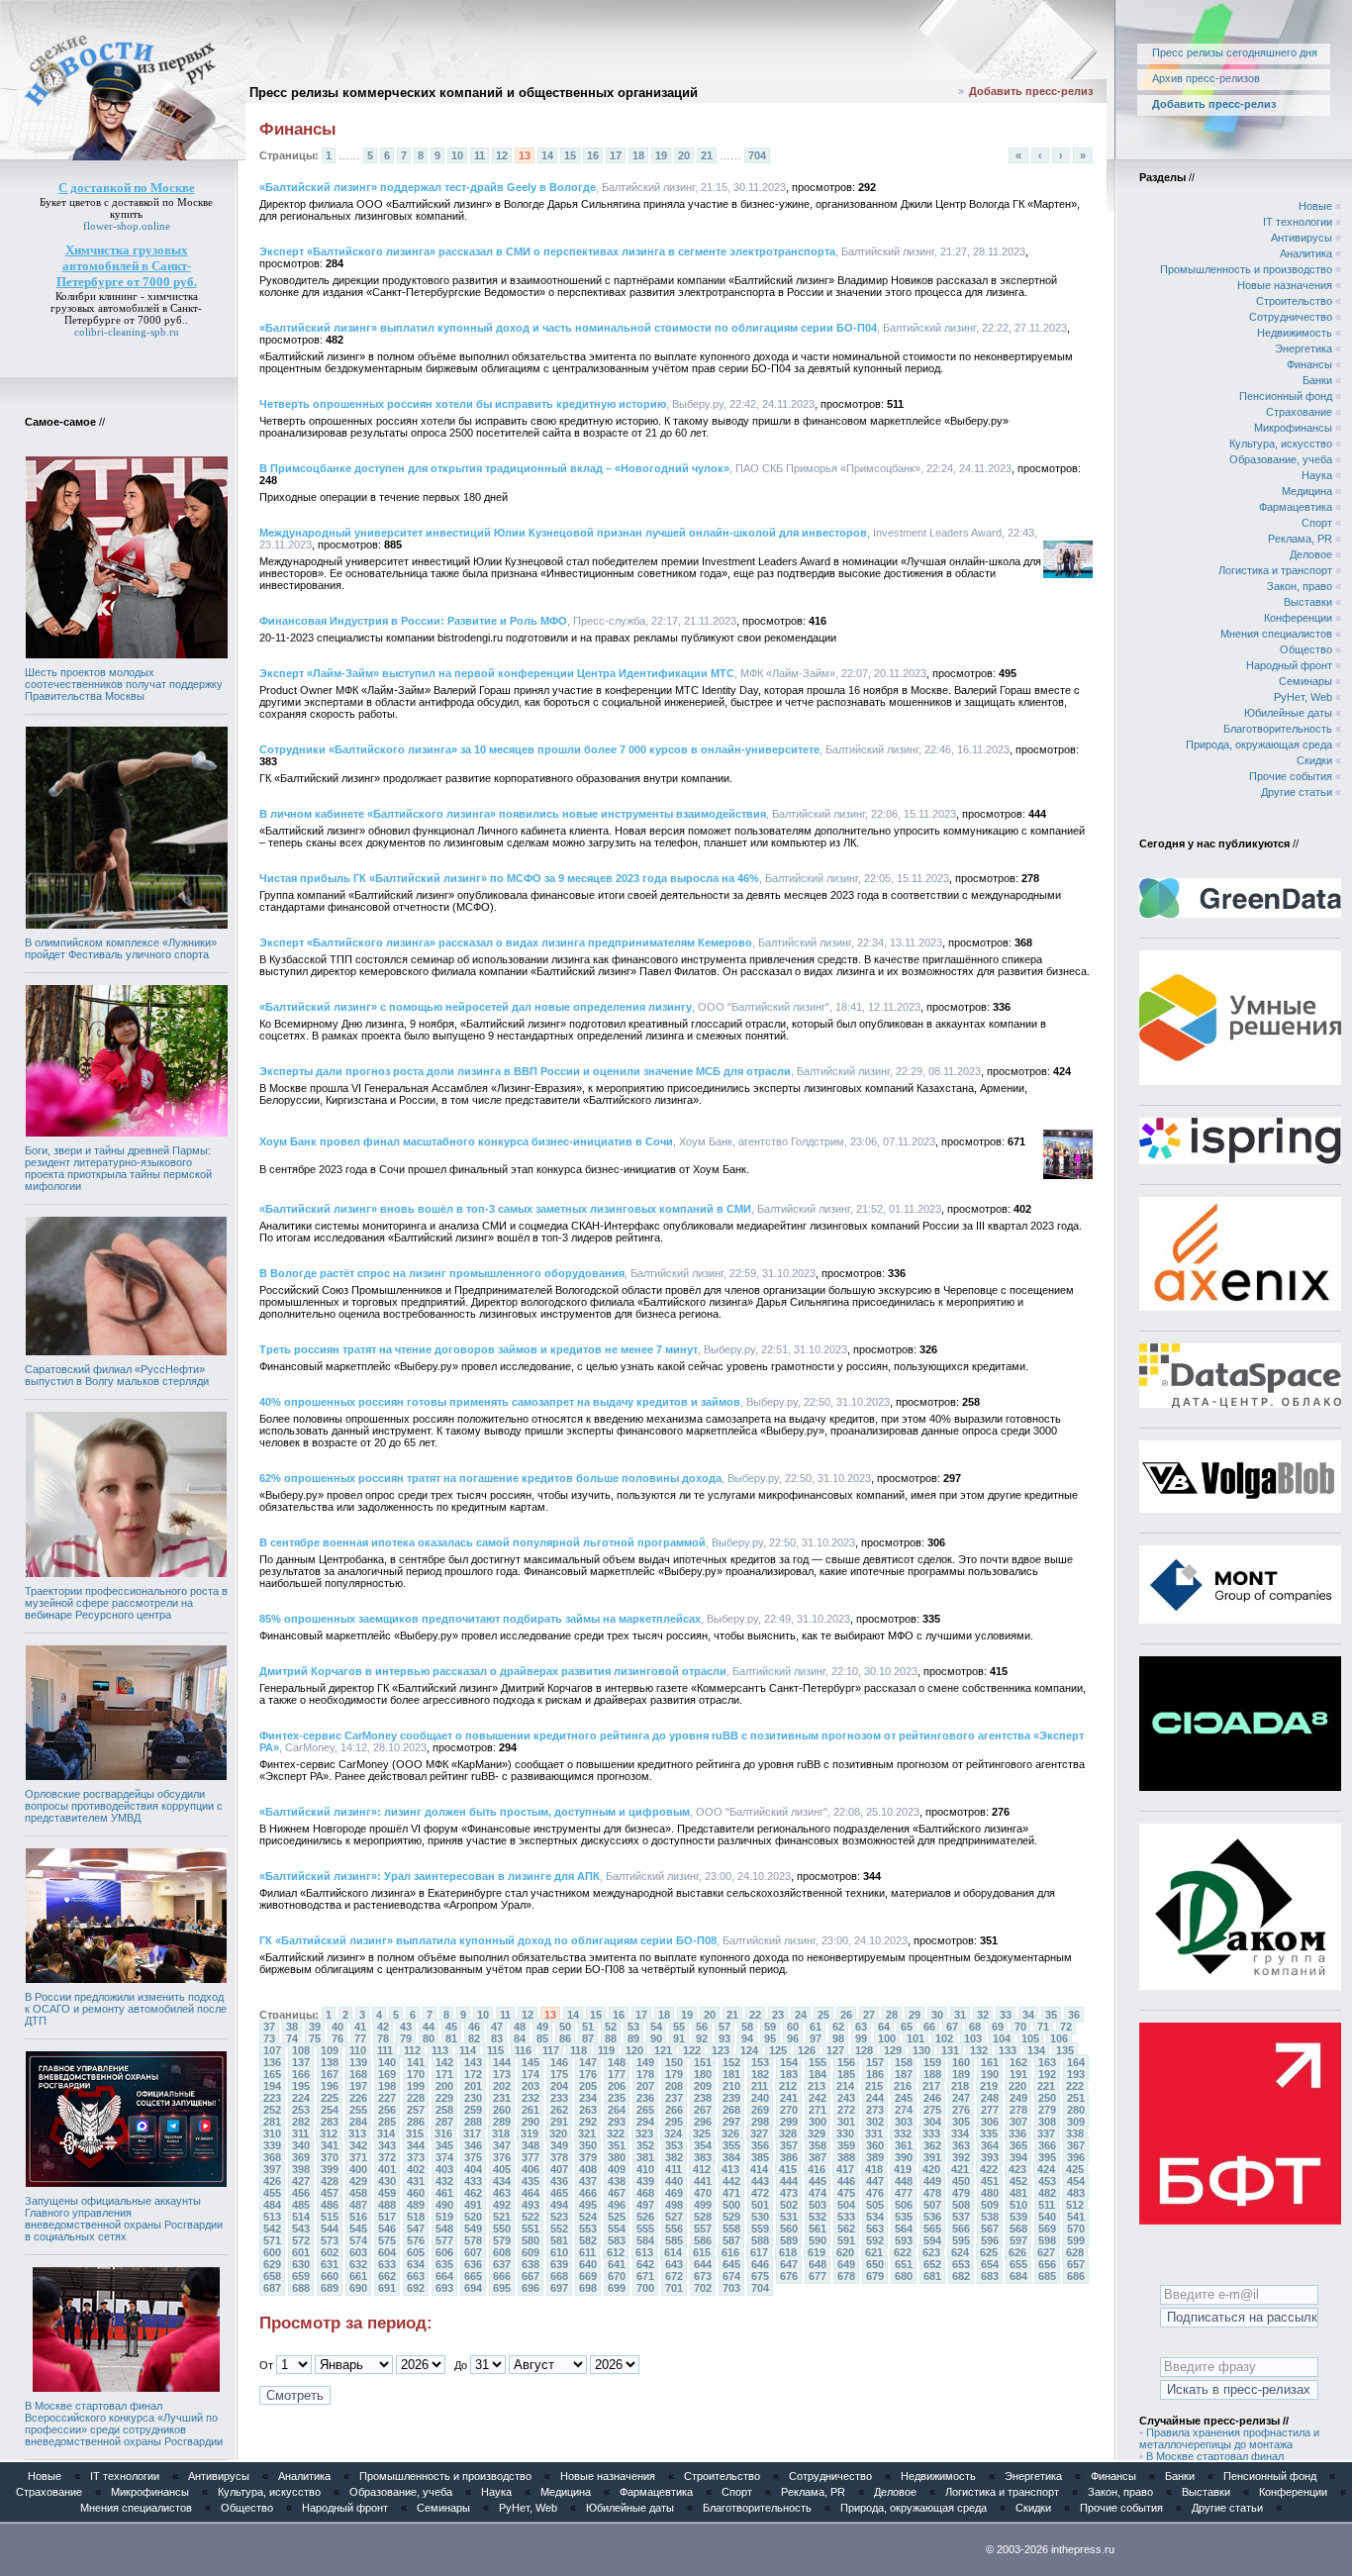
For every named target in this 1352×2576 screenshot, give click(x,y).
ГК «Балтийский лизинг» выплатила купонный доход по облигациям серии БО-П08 (488, 1940)
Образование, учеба (1281, 459)
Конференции (1298, 618)
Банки (1317, 380)
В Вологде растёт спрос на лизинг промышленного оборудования (442, 1273)
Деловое (1311, 554)
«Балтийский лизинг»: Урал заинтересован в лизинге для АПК (430, 1876)
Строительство (1294, 301)
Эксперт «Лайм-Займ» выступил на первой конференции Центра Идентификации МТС (497, 673)
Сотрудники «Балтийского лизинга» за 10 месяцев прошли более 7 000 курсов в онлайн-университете (539, 749)
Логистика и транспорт (1275, 570)
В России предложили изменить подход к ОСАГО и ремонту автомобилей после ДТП (126, 2009)
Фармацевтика (1296, 507)
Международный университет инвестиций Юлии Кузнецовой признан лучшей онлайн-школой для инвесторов (563, 533)
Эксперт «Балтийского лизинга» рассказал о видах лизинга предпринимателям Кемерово (506, 942)
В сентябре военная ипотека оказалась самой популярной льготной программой (483, 1542)
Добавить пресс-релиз (1031, 91)
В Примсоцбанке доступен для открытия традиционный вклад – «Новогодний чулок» (494, 468)
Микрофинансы (1293, 428)
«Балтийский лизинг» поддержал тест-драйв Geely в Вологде (428, 187)
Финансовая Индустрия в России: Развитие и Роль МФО (413, 621)
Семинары (1305, 681)
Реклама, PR (1300, 539)
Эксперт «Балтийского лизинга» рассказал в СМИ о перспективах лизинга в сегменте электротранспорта (547, 251)
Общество (1306, 649)
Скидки (1314, 760)
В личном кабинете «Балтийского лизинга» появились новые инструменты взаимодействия (513, 814)
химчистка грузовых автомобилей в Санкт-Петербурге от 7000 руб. (126, 308)
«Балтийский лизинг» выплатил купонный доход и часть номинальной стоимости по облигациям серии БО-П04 (568, 328)
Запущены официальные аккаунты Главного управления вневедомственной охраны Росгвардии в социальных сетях (124, 2219)
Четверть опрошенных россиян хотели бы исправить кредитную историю (463, 404)
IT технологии (1298, 222)
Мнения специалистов (1276, 634)
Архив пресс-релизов (1206, 78)
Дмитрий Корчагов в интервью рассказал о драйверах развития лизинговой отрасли (493, 1671)
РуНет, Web (1303, 697)
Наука (1317, 475)
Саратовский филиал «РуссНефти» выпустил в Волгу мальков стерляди (117, 1375)
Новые (1315, 206)
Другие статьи (1297, 792)
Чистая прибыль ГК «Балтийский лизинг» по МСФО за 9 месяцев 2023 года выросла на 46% (509, 878)
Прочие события (1291, 776)
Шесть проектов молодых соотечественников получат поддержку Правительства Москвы (124, 684)
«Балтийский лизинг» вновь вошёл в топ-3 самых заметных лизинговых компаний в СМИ (505, 1209)
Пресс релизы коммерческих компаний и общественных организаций (474, 93)
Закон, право (1300, 586)
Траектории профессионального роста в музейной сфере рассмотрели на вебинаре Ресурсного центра (126, 1603)
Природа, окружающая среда (1259, 744)
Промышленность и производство (1246, 269)
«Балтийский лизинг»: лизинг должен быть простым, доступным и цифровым (475, 1812)
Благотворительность (1278, 729)
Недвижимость (1295, 333)
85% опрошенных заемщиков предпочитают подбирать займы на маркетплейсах (480, 1619)
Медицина (1307, 491)
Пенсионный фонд (1286, 396)
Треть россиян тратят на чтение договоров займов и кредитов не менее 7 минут (479, 1349)
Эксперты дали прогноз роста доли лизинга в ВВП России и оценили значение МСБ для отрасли (525, 1071)
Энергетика (1304, 348)
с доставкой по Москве (158, 202)
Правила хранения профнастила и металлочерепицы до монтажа (1229, 2438)
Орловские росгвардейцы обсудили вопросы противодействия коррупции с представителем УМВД (124, 1806)
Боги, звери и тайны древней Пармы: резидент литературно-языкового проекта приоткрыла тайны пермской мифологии (118, 1168)
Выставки (1308, 602)
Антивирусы (1302, 238)
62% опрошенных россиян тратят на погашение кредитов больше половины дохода (490, 1478)
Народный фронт (1289, 665)
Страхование (1299, 412)
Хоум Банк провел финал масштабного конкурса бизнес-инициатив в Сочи (466, 1141)
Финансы (1309, 364)
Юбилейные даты (1288, 713)
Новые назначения (1285, 285)
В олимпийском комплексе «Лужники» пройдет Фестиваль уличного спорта (121, 948)
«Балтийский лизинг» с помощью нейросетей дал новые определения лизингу (476, 1007)
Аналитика (1306, 253)
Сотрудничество (1291, 317)
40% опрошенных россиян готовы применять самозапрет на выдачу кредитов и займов (500, 1402)
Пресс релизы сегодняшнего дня (1235, 52)
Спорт (1317, 523)
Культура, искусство (1281, 444)
